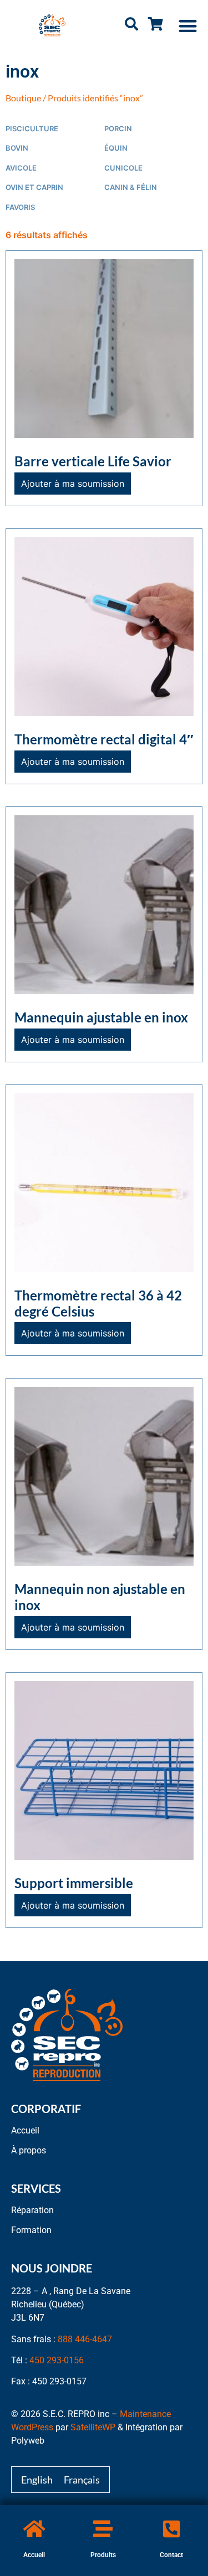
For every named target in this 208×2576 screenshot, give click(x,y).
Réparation (32, 2210)
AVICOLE (21, 168)
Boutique (23, 98)
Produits (103, 2555)
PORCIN (118, 129)
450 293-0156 (57, 2360)
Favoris (20, 207)
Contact (171, 2555)
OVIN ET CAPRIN (34, 187)
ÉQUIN (116, 148)
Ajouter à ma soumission (73, 484)
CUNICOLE (123, 168)
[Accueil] (34, 2529)
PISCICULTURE (32, 129)
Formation (31, 2230)
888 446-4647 (85, 2339)
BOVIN (17, 148)
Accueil (34, 2555)
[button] (188, 26)
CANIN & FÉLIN (131, 187)
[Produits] (103, 2529)
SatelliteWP (93, 2427)
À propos (29, 2150)
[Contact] (172, 2529)
